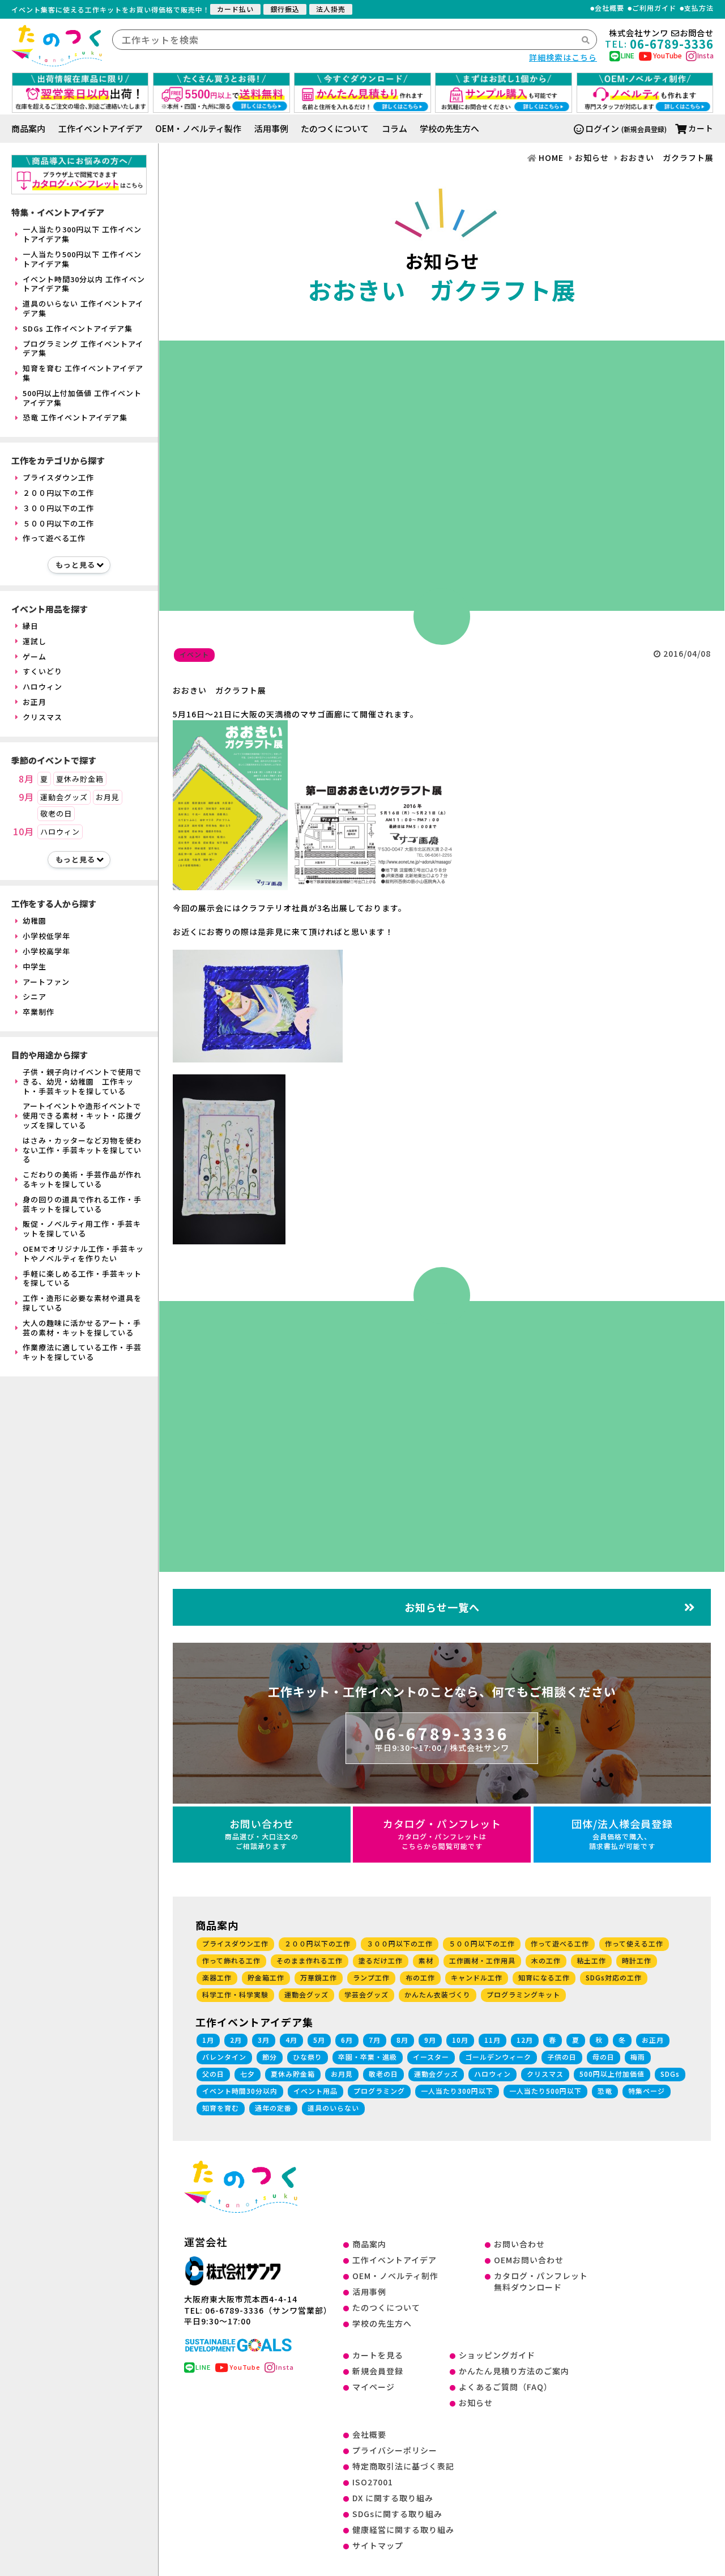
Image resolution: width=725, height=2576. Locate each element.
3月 (264, 2040)
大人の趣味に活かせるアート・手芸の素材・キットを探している (82, 1328)
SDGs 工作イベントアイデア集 (78, 328)
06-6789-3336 (442, 1737)
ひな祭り (308, 2057)
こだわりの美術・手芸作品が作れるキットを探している (82, 1179)
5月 (319, 2040)
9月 (26, 797)
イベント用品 (315, 2091)
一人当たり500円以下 (545, 2091)
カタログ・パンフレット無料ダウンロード (541, 2281)
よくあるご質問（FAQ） (506, 2387)
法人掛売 (331, 9)
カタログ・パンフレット (442, 1833)
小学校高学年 (46, 951)
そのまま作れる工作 (310, 1960)
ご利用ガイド (654, 8)
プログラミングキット (523, 1994)
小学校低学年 (46, 936)
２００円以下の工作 (58, 493)
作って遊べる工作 (54, 538)
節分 (270, 2057)
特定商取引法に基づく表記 (403, 2466)
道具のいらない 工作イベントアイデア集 (83, 308)
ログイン (602, 128)
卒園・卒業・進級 (368, 2057)
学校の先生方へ (449, 128)
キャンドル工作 (477, 1977)
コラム (395, 128)
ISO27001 (373, 2482)
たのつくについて (335, 128)
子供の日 (562, 2057)
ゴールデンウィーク (498, 2057)
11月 (492, 2040)
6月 (347, 2040)
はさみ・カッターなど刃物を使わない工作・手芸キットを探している (82, 1150)
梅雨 (638, 2057)
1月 (208, 2040)
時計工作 (637, 1960)
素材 (426, 1960)
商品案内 (28, 128)
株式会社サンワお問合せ (661, 33)
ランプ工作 (371, 1977)
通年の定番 (273, 2108)
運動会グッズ (64, 797)
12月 (525, 2040)
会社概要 (609, 8)
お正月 (35, 702)
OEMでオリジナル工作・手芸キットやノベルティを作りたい (83, 1253)
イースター (431, 2057)
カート (701, 128)
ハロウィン (42, 686)
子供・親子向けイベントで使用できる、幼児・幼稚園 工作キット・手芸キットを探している (82, 1081)
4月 (291, 2040)
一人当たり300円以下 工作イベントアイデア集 (82, 234)
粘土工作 (591, 1960)
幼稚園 (35, 921)
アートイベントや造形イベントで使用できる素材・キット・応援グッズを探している (82, 1115)
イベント (194, 654)
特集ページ (647, 2091)
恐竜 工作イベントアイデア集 (75, 417)
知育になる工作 (544, 1977)
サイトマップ (378, 2545)
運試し (35, 641)
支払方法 (699, 8)
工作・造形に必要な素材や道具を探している (82, 1303)
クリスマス (42, 717)
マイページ (374, 2387)
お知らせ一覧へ (442, 1607)
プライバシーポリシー (395, 2450)
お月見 (108, 797)
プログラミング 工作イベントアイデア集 (83, 348)
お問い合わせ (262, 1833)
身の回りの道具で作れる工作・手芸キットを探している (82, 1204)
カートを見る (378, 2355)
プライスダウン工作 (58, 477)
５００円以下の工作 (58, 523)
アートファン (46, 982)
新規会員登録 (378, 2371)
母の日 (604, 2057)
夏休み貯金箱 (80, 779)
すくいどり (42, 671)
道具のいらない (333, 2108)
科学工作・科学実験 (235, 1994)
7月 (375, 2040)
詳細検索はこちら (563, 57)
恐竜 (605, 2091)
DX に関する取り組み (393, 2498)
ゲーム (35, 656)
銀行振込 (285, 9)
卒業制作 (39, 1012)
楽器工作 (217, 1977)
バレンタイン (224, 2057)
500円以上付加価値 (612, 2074)
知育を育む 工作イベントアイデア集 (83, 373)
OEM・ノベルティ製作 (198, 128)
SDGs (670, 2074)
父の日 (213, 2074)
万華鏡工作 (319, 1977)
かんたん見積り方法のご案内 (514, 2371)
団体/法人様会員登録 (622, 1833)
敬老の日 (56, 813)
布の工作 (420, 1977)
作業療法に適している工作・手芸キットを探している (82, 1352)
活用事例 (271, 128)
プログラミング (379, 2091)
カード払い (235, 9)
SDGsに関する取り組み (397, 2514)
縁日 (31, 626)
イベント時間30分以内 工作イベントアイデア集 (84, 284)
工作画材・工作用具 (482, 1960)
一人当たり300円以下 (457, 2091)
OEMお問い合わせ (529, 2260)
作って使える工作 (634, 1943)
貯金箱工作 (266, 1977)
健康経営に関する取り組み (403, 2530)
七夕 (248, 2074)
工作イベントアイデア (101, 128)
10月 (24, 832)
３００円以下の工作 (58, 508)
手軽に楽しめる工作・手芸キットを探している (82, 1278)
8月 (26, 779)
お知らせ (476, 2403)
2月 (236, 2040)
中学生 (35, 966)
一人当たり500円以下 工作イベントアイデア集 (82, 259)
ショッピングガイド (497, 2355)
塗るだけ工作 (381, 1960)
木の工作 (546, 1960)
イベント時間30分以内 (240, 2091)
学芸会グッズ (366, 1994)
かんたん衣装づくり (438, 1994)
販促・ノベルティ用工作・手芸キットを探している (82, 1229)
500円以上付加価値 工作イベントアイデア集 (82, 398)
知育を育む (221, 2108)
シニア (35, 996)
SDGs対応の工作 (614, 1977)
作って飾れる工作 (231, 1960)
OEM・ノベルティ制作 (395, 2276)
